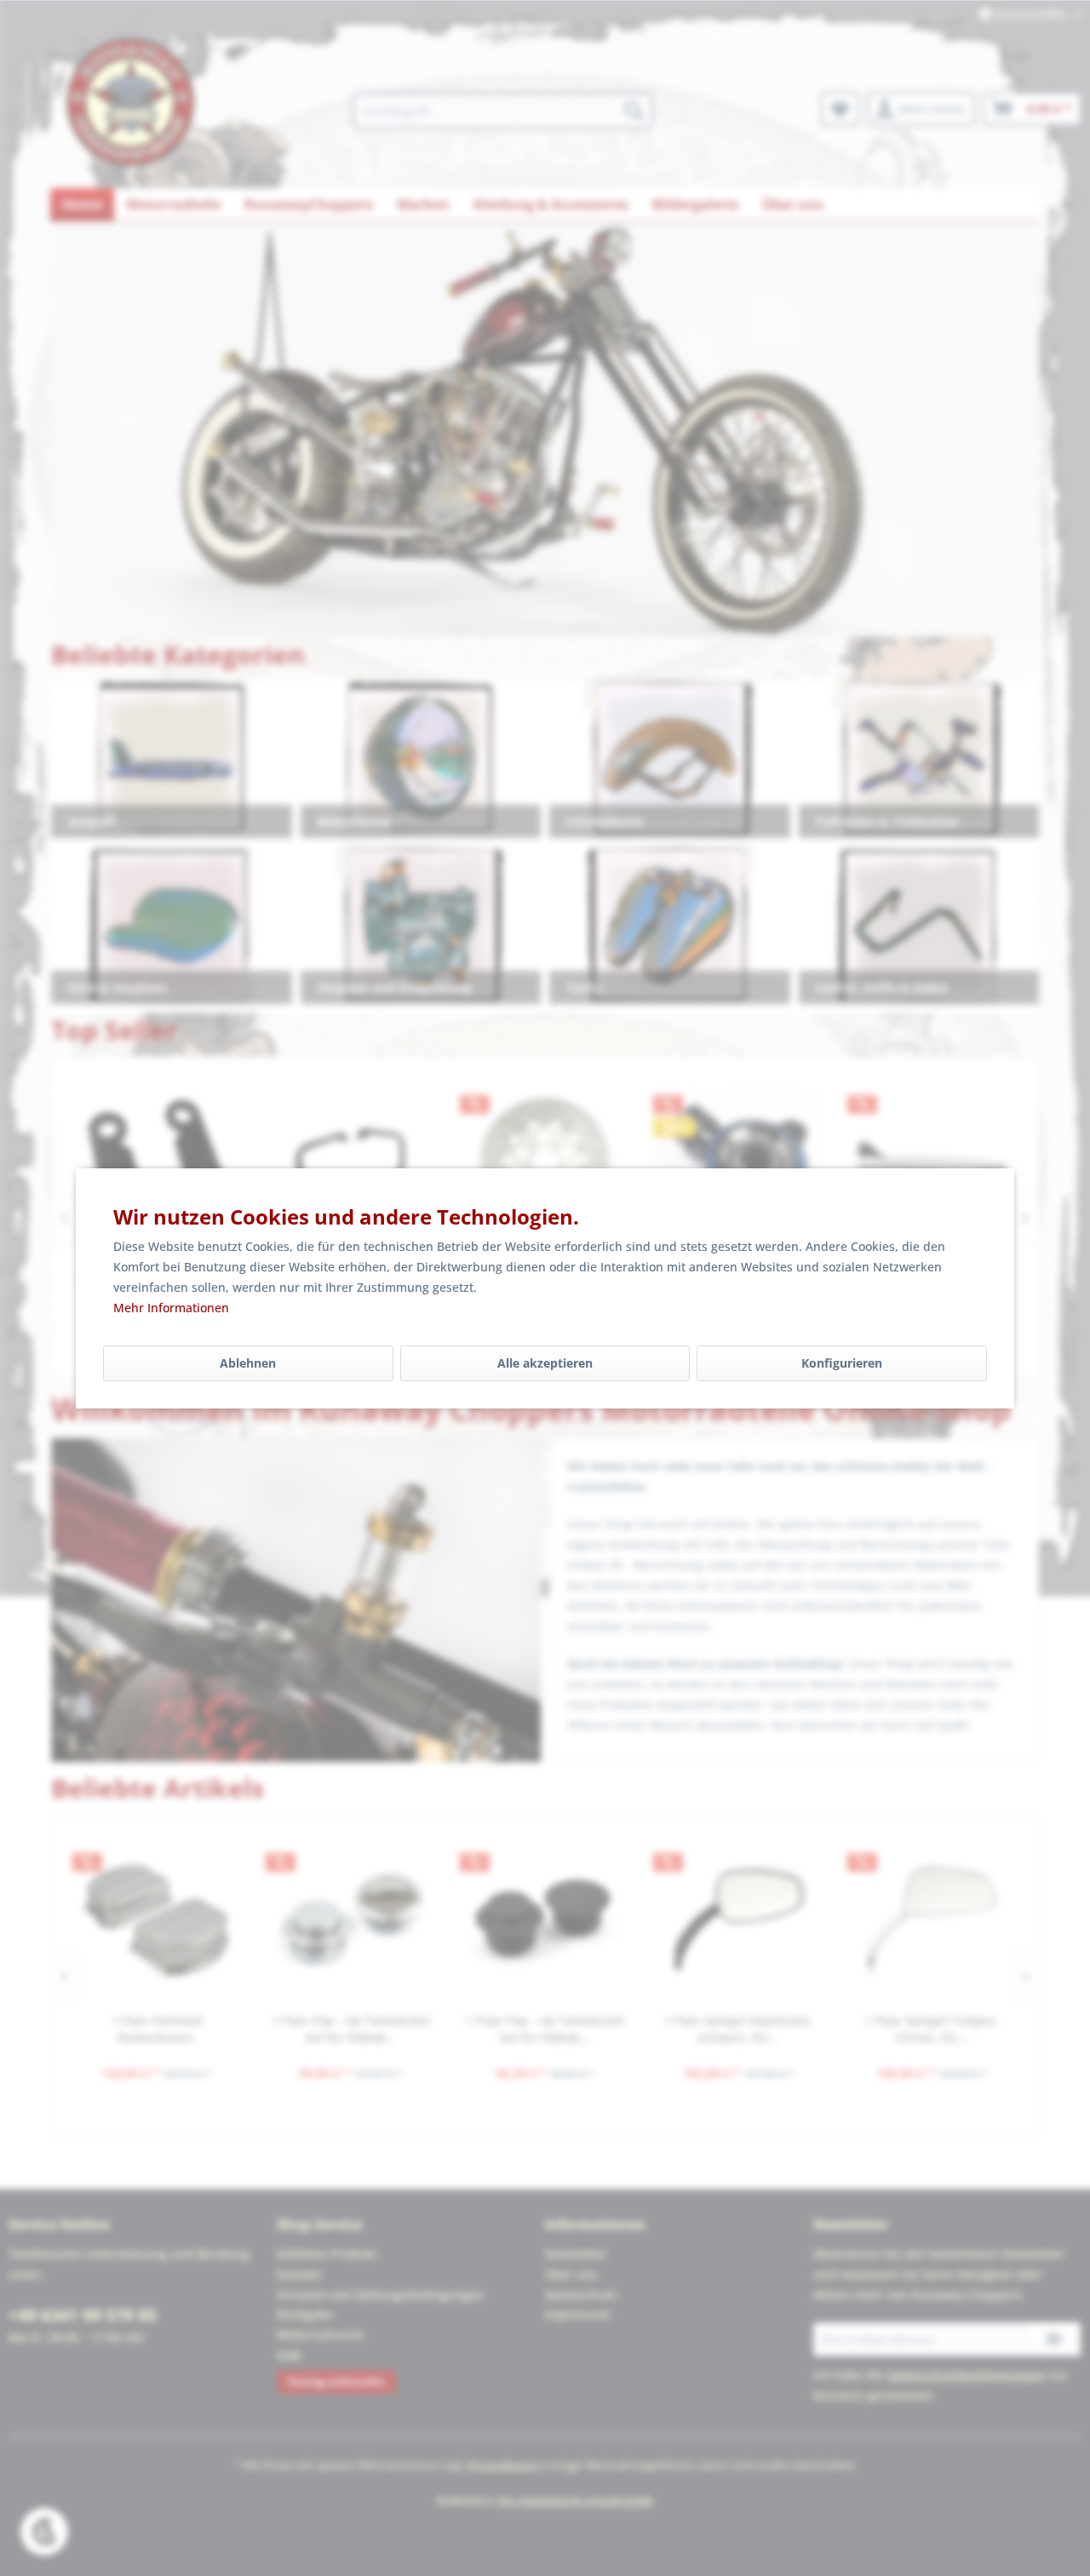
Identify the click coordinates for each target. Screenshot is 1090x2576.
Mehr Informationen (171, 1308)
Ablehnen (248, 1363)
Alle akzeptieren (545, 1363)
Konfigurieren (842, 1363)
